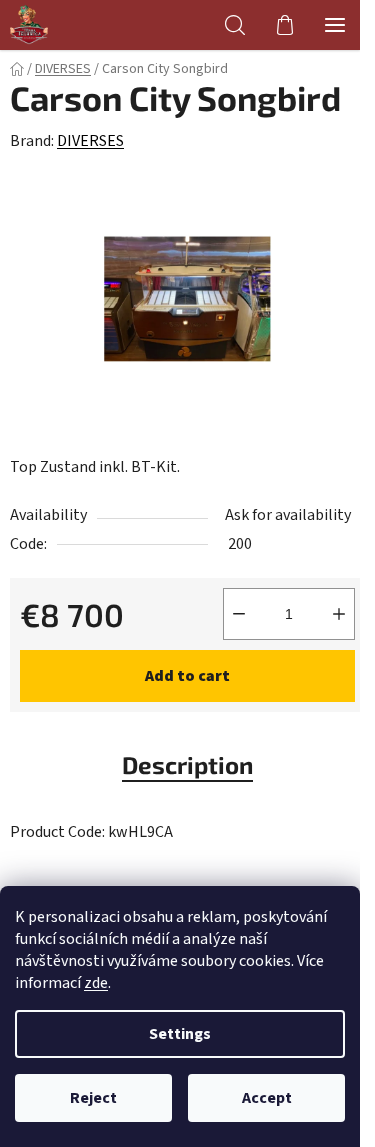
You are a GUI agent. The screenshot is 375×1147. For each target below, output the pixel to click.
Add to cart (187, 676)
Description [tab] (187, 764)
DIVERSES (90, 141)
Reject (93, 1098)
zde (96, 983)
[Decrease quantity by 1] (239, 614)
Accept (267, 1098)
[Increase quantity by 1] (339, 614)
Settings (180, 1034)
